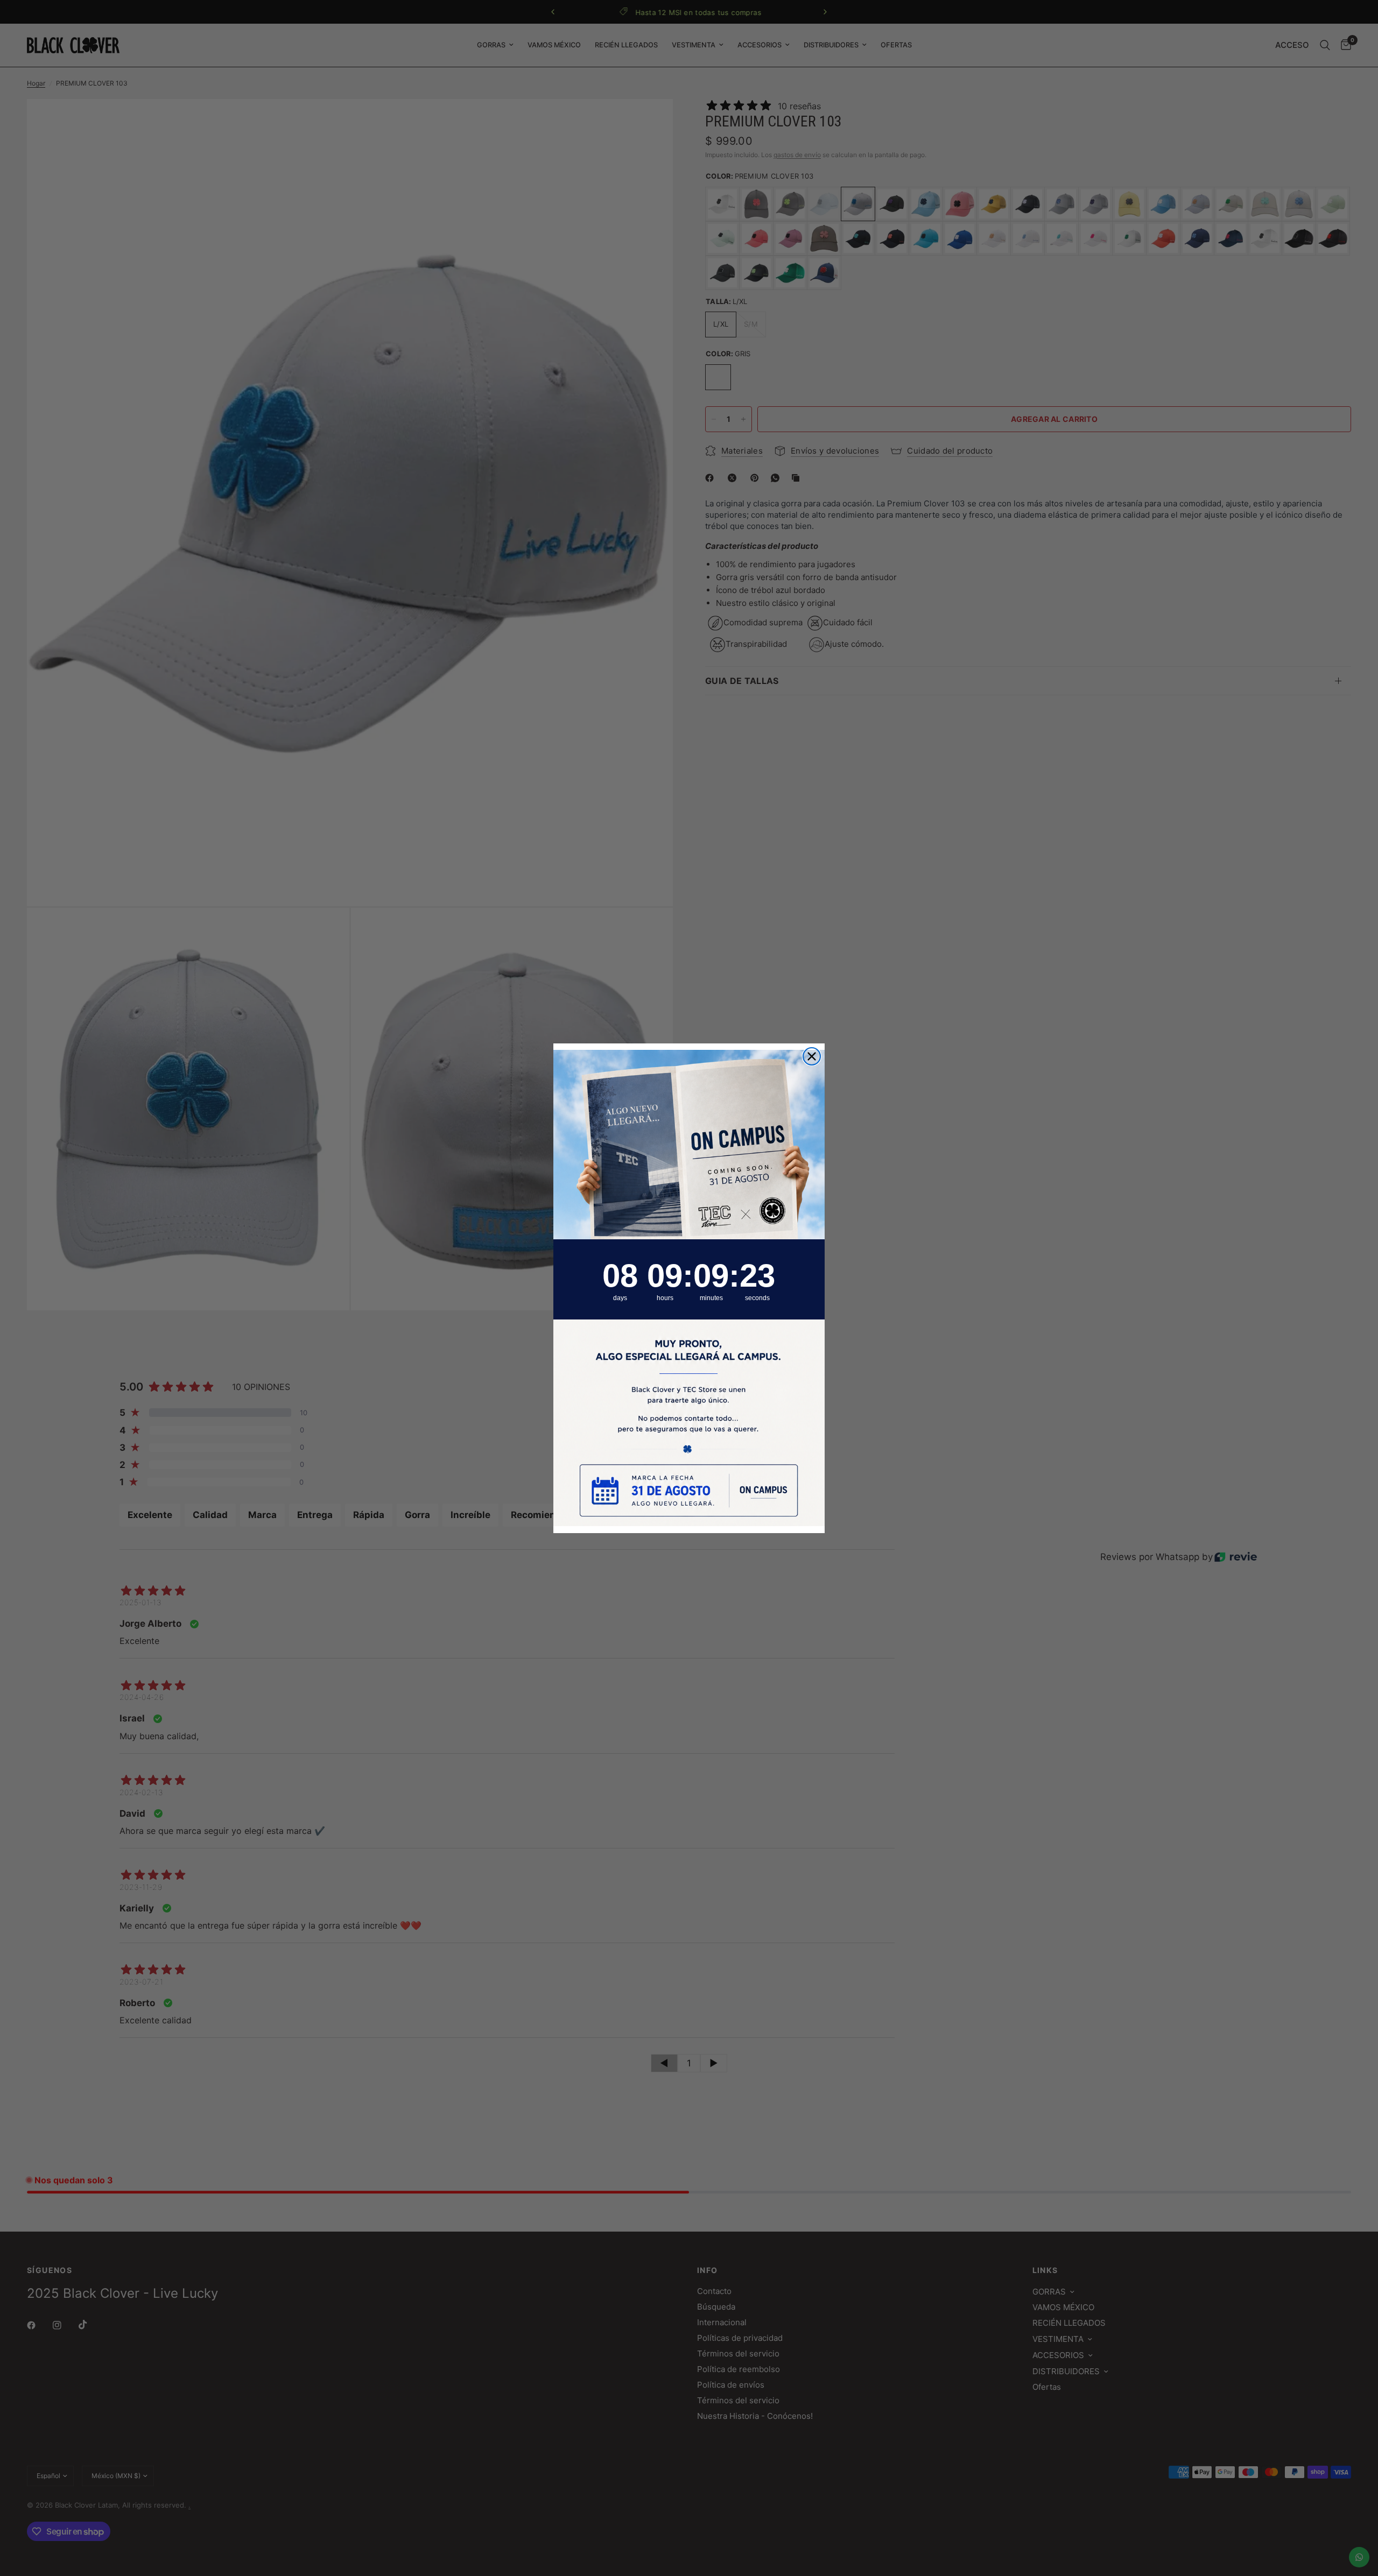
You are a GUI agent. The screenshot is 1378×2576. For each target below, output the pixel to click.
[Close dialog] (812, 1056)
